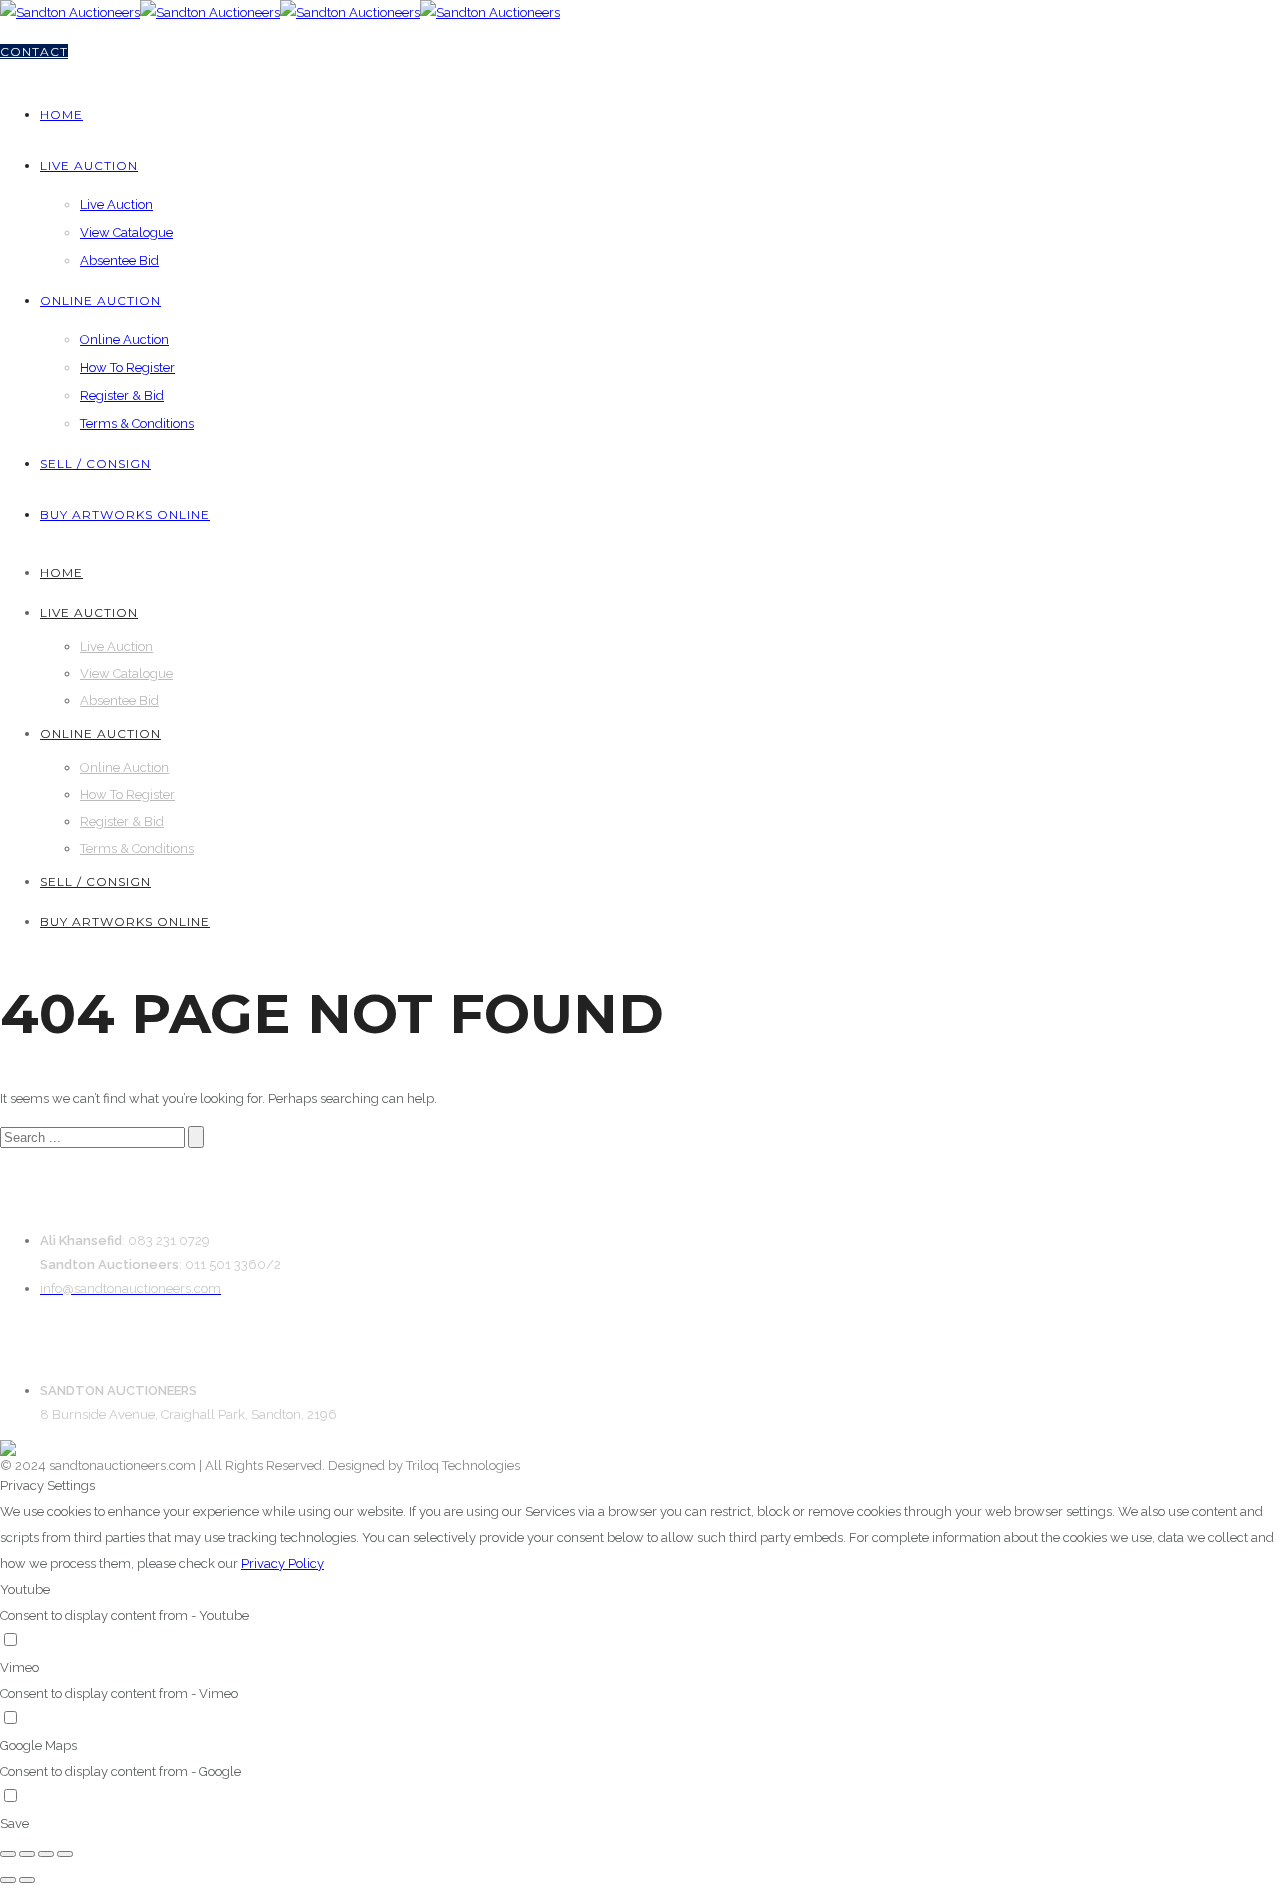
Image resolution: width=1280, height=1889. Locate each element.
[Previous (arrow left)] (8, 1880)
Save (14, 1823)
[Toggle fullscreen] (46, 1854)
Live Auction (89, 165)
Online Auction (100, 300)
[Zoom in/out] (65, 1854)
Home (61, 114)
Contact (34, 51)
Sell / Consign (95, 463)
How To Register (127, 367)
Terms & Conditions (137, 423)
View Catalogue (126, 232)
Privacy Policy (282, 1563)
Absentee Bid (119, 260)
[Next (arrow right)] (27, 1880)
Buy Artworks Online (125, 514)
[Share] (27, 1854)
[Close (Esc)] (8, 1854)
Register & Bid (122, 395)
